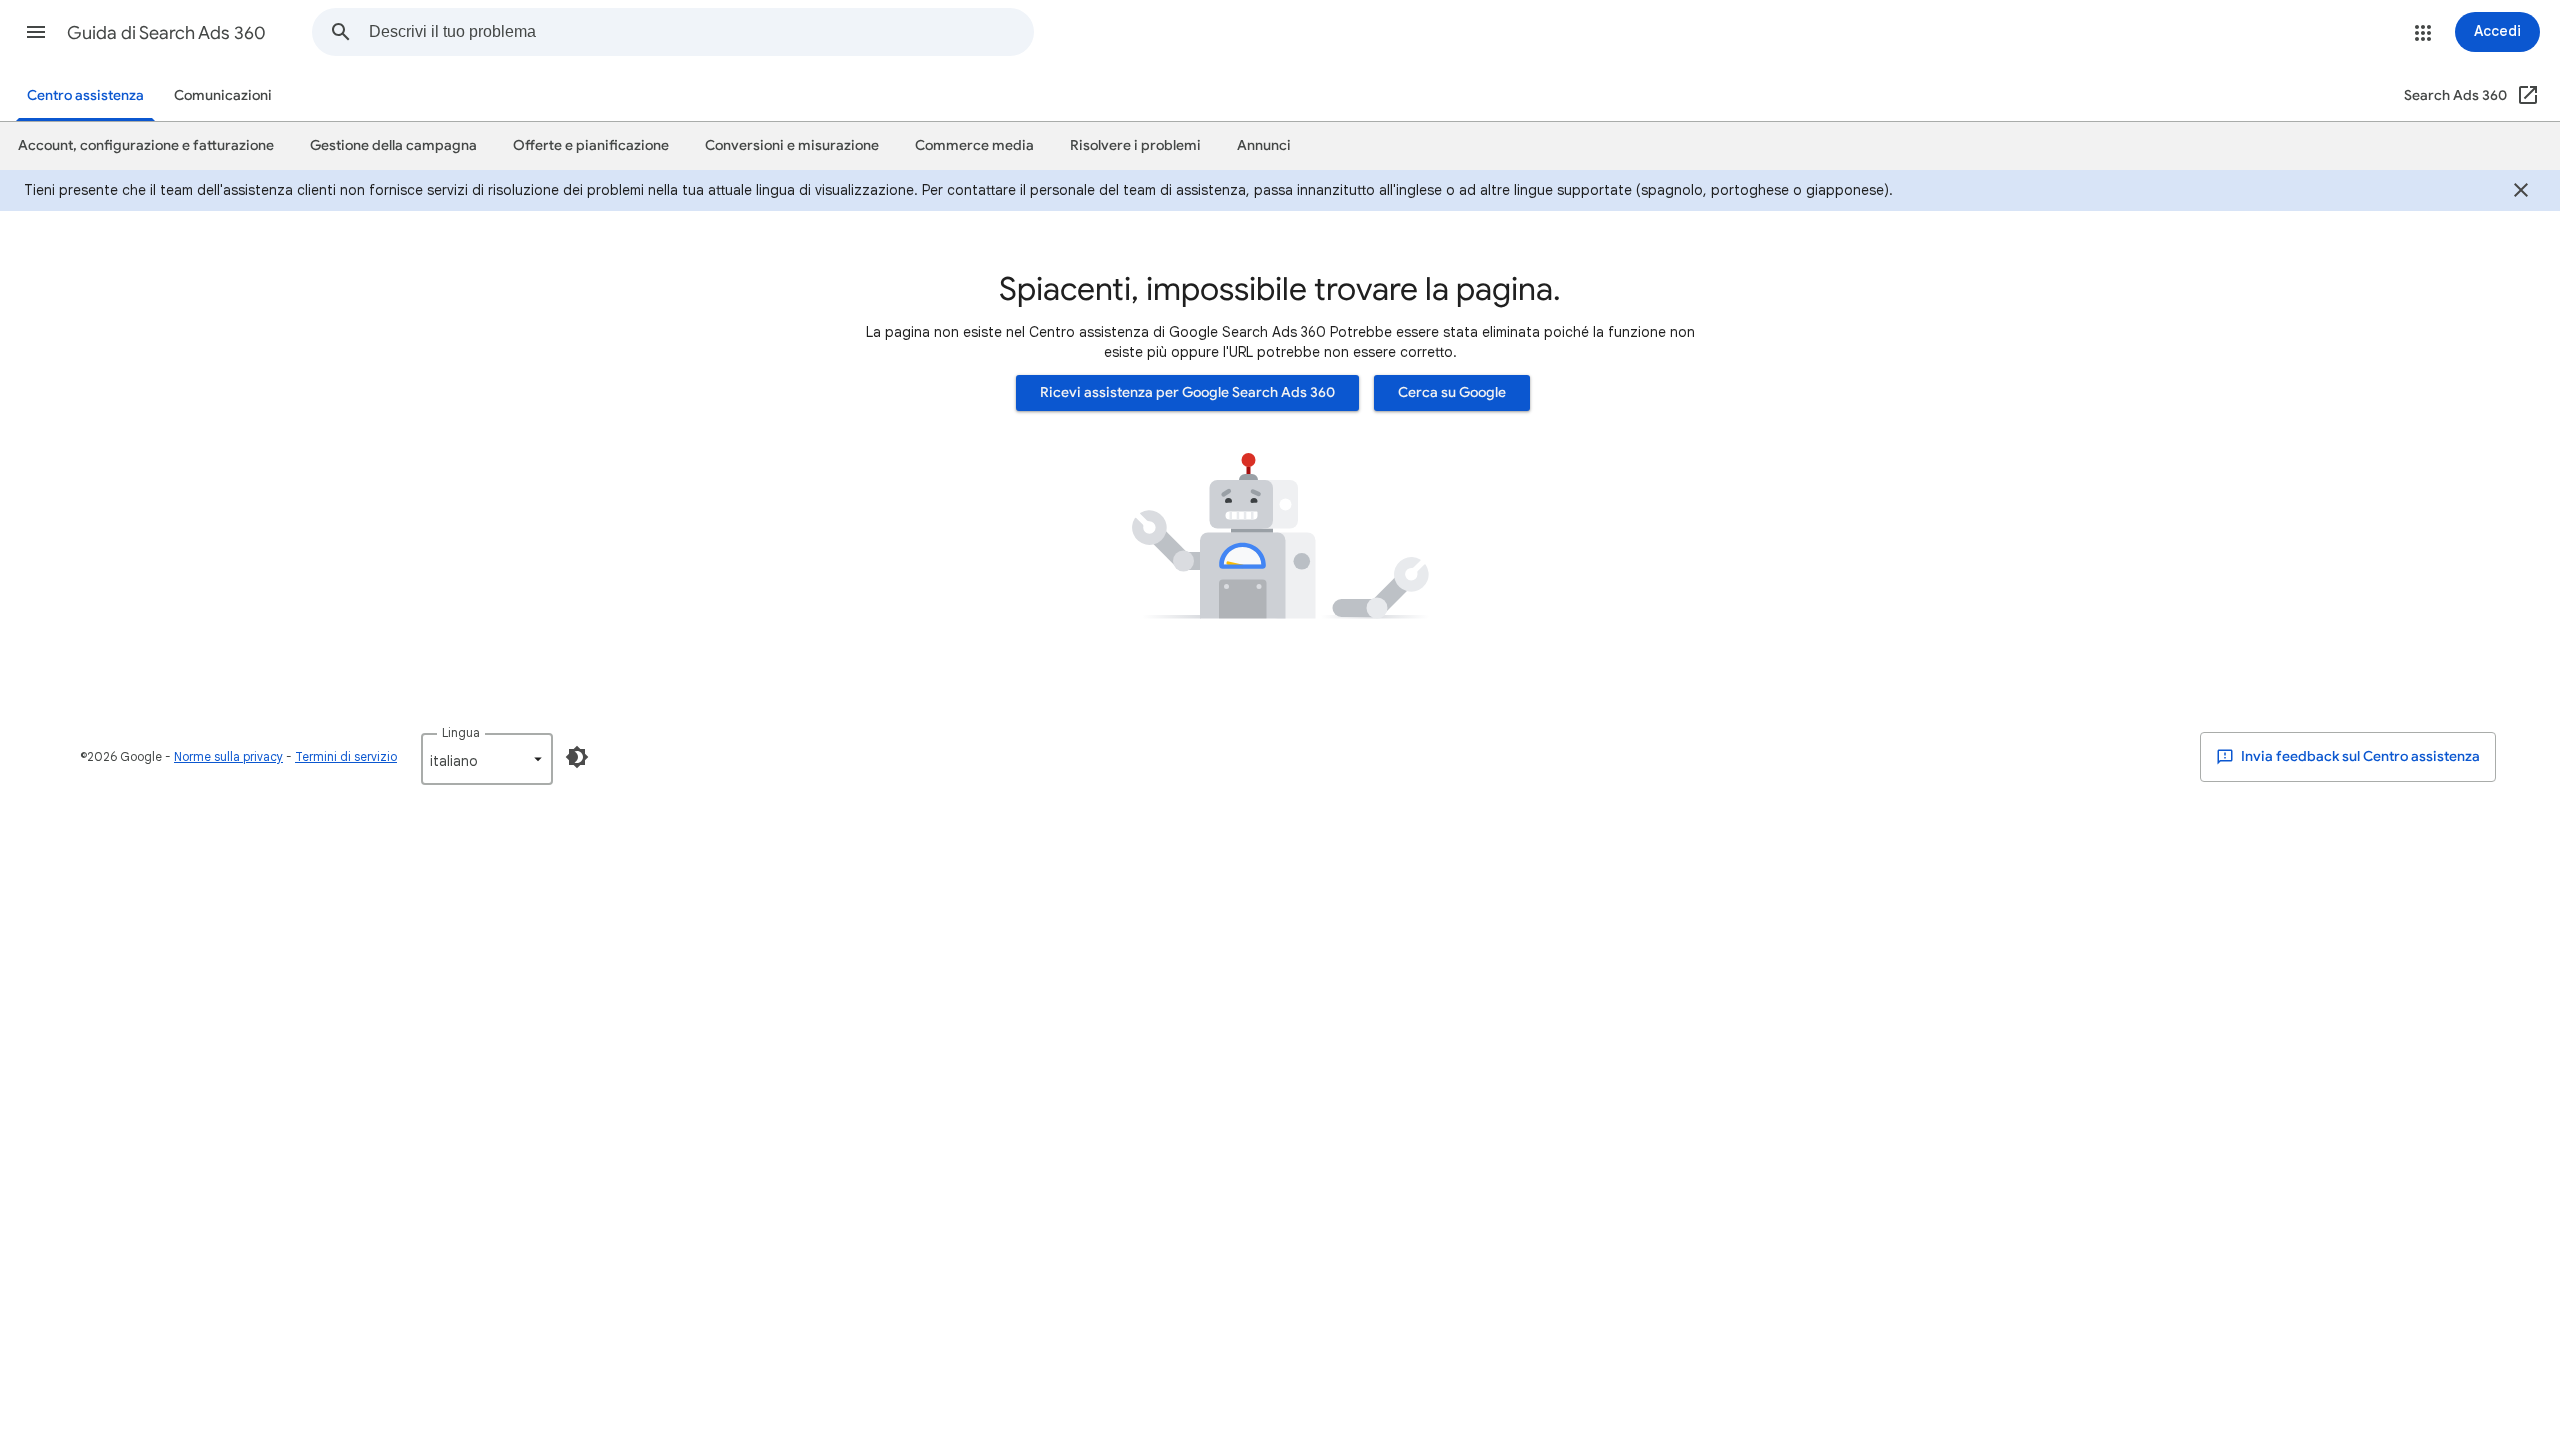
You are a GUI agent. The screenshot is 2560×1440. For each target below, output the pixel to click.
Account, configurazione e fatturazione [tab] (146, 145)
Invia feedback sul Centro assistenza (2359, 756)
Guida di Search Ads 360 (166, 33)
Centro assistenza (85, 95)
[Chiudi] (2521, 193)
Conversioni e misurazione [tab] (792, 145)
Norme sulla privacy (228, 756)
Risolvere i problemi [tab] (1135, 145)
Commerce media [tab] (974, 145)
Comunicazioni (223, 95)
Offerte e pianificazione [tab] (591, 145)
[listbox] (487, 759)
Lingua (461, 732)
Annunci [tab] (1264, 145)
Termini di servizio (346, 756)
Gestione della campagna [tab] (393, 145)
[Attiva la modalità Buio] (577, 757)
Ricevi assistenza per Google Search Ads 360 (1187, 392)
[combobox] (701, 32)
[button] (36, 32)
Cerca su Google (1452, 392)
